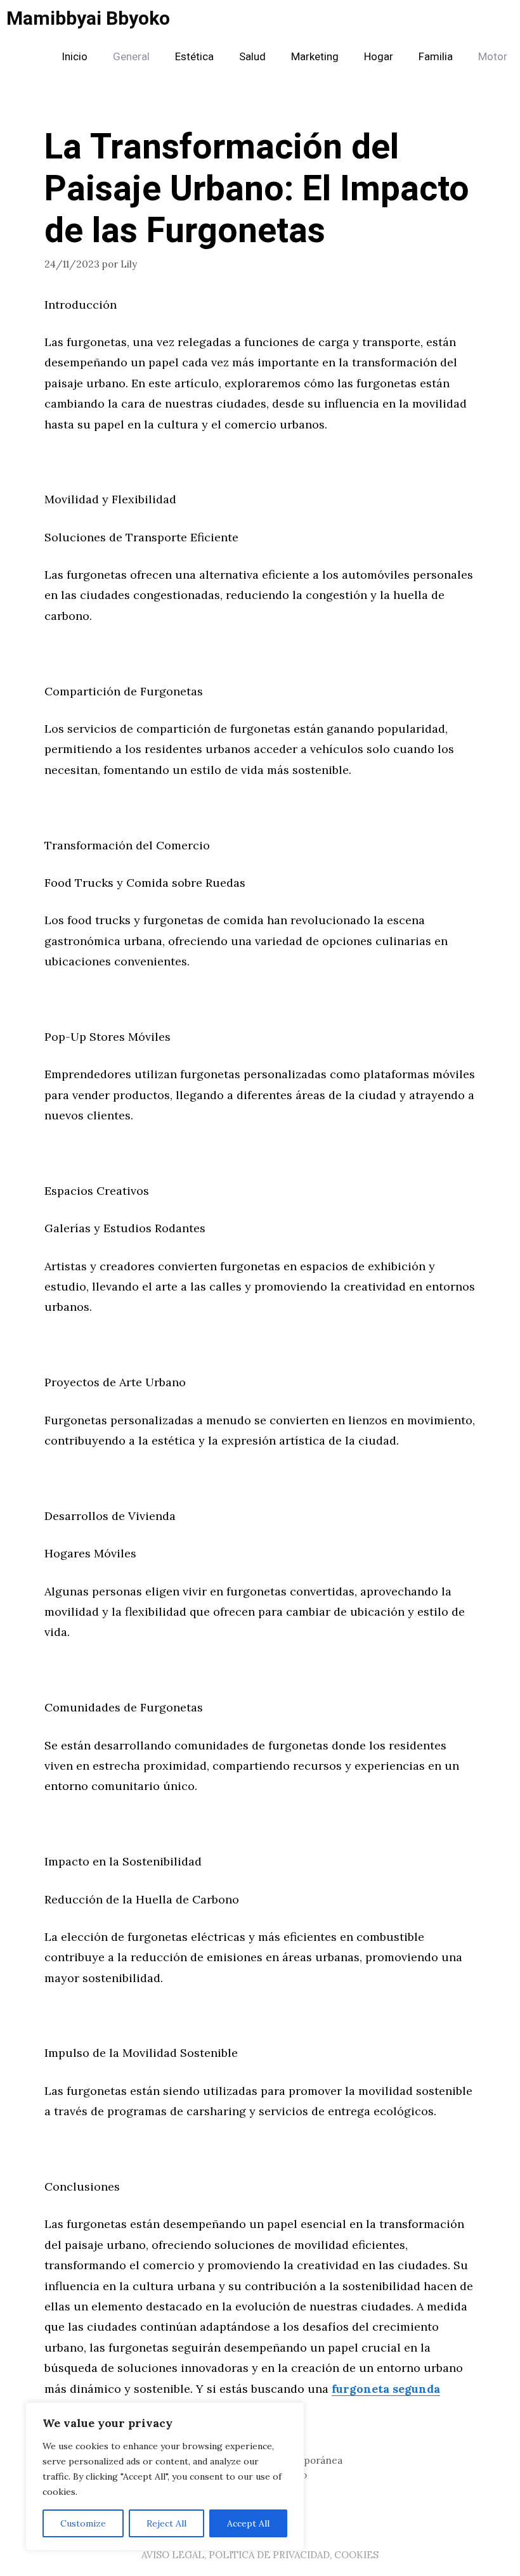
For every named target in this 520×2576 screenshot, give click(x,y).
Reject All (166, 2523)
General (131, 57)
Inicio (75, 57)
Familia (436, 57)
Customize (83, 2523)
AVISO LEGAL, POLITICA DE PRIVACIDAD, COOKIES (260, 2555)
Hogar (379, 57)
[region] (165, 2476)
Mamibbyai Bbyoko (88, 19)
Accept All (248, 2523)
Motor (493, 57)
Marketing (315, 57)
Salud (252, 57)
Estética (194, 57)
